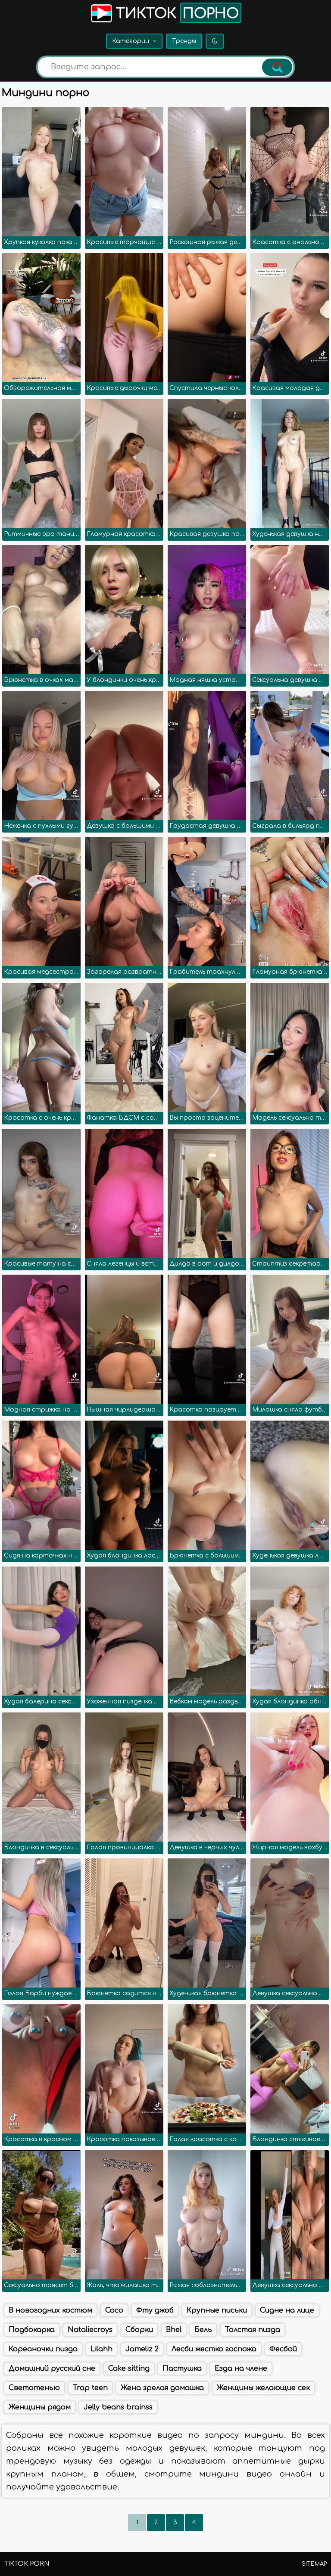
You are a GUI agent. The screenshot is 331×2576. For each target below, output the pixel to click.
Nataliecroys (90, 2330)
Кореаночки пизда (43, 2349)
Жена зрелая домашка (162, 2388)
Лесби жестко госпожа (214, 2349)
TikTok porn (27, 2564)
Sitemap (314, 2564)
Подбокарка (32, 2330)
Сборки (139, 2330)
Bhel (174, 2330)
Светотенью (34, 2388)
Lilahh (101, 2349)
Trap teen (90, 2388)
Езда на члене (241, 2369)
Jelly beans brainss (118, 2407)
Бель (203, 2330)
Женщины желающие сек (263, 2388)
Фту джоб (155, 2310)
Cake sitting (129, 2369)
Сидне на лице (287, 2310)
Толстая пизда (253, 2330)
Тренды (184, 41)
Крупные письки (217, 2310)
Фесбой (283, 2349)
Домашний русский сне (52, 2369)
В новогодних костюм (50, 2310)
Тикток (175, 14)
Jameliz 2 (142, 2349)
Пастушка (182, 2369)
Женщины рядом (40, 2407)
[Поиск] (277, 67)
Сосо (114, 2310)
